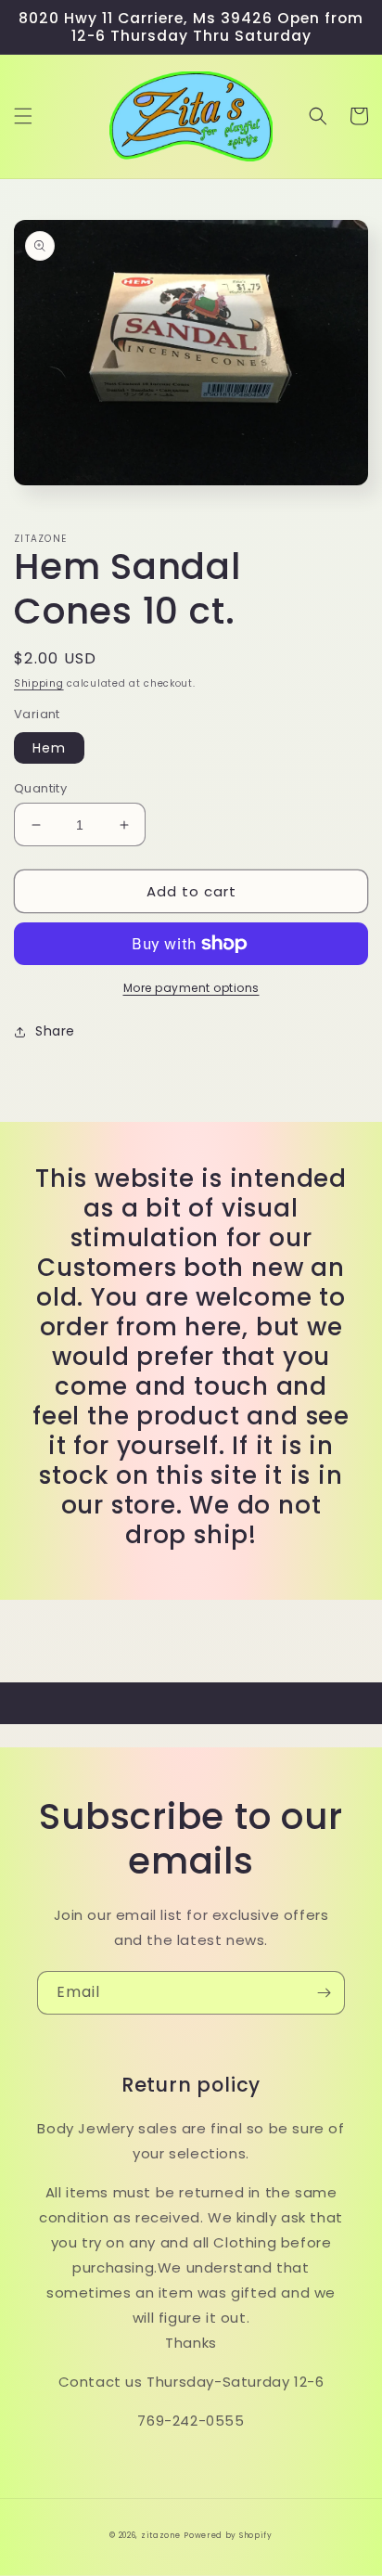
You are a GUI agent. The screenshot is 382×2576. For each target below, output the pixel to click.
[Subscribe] (324, 1993)
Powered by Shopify (228, 2535)
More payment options (191, 988)
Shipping (39, 683)
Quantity (40, 788)
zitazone (161, 2535)
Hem (49, 748)
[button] (23, 116)
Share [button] (55, 1031)
